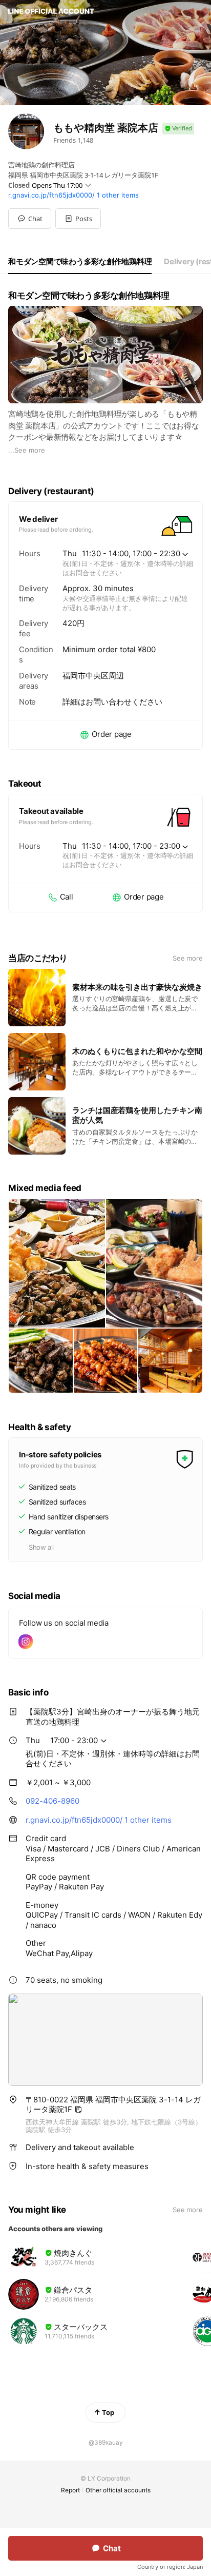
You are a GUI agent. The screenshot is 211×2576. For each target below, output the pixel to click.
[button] (78, 219)
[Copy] (78, 2110)
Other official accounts (118, 2490)
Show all (41, 1547)
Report (70, 2490)
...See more (27, 450)
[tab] (80, 262)
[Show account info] (178, 129)
